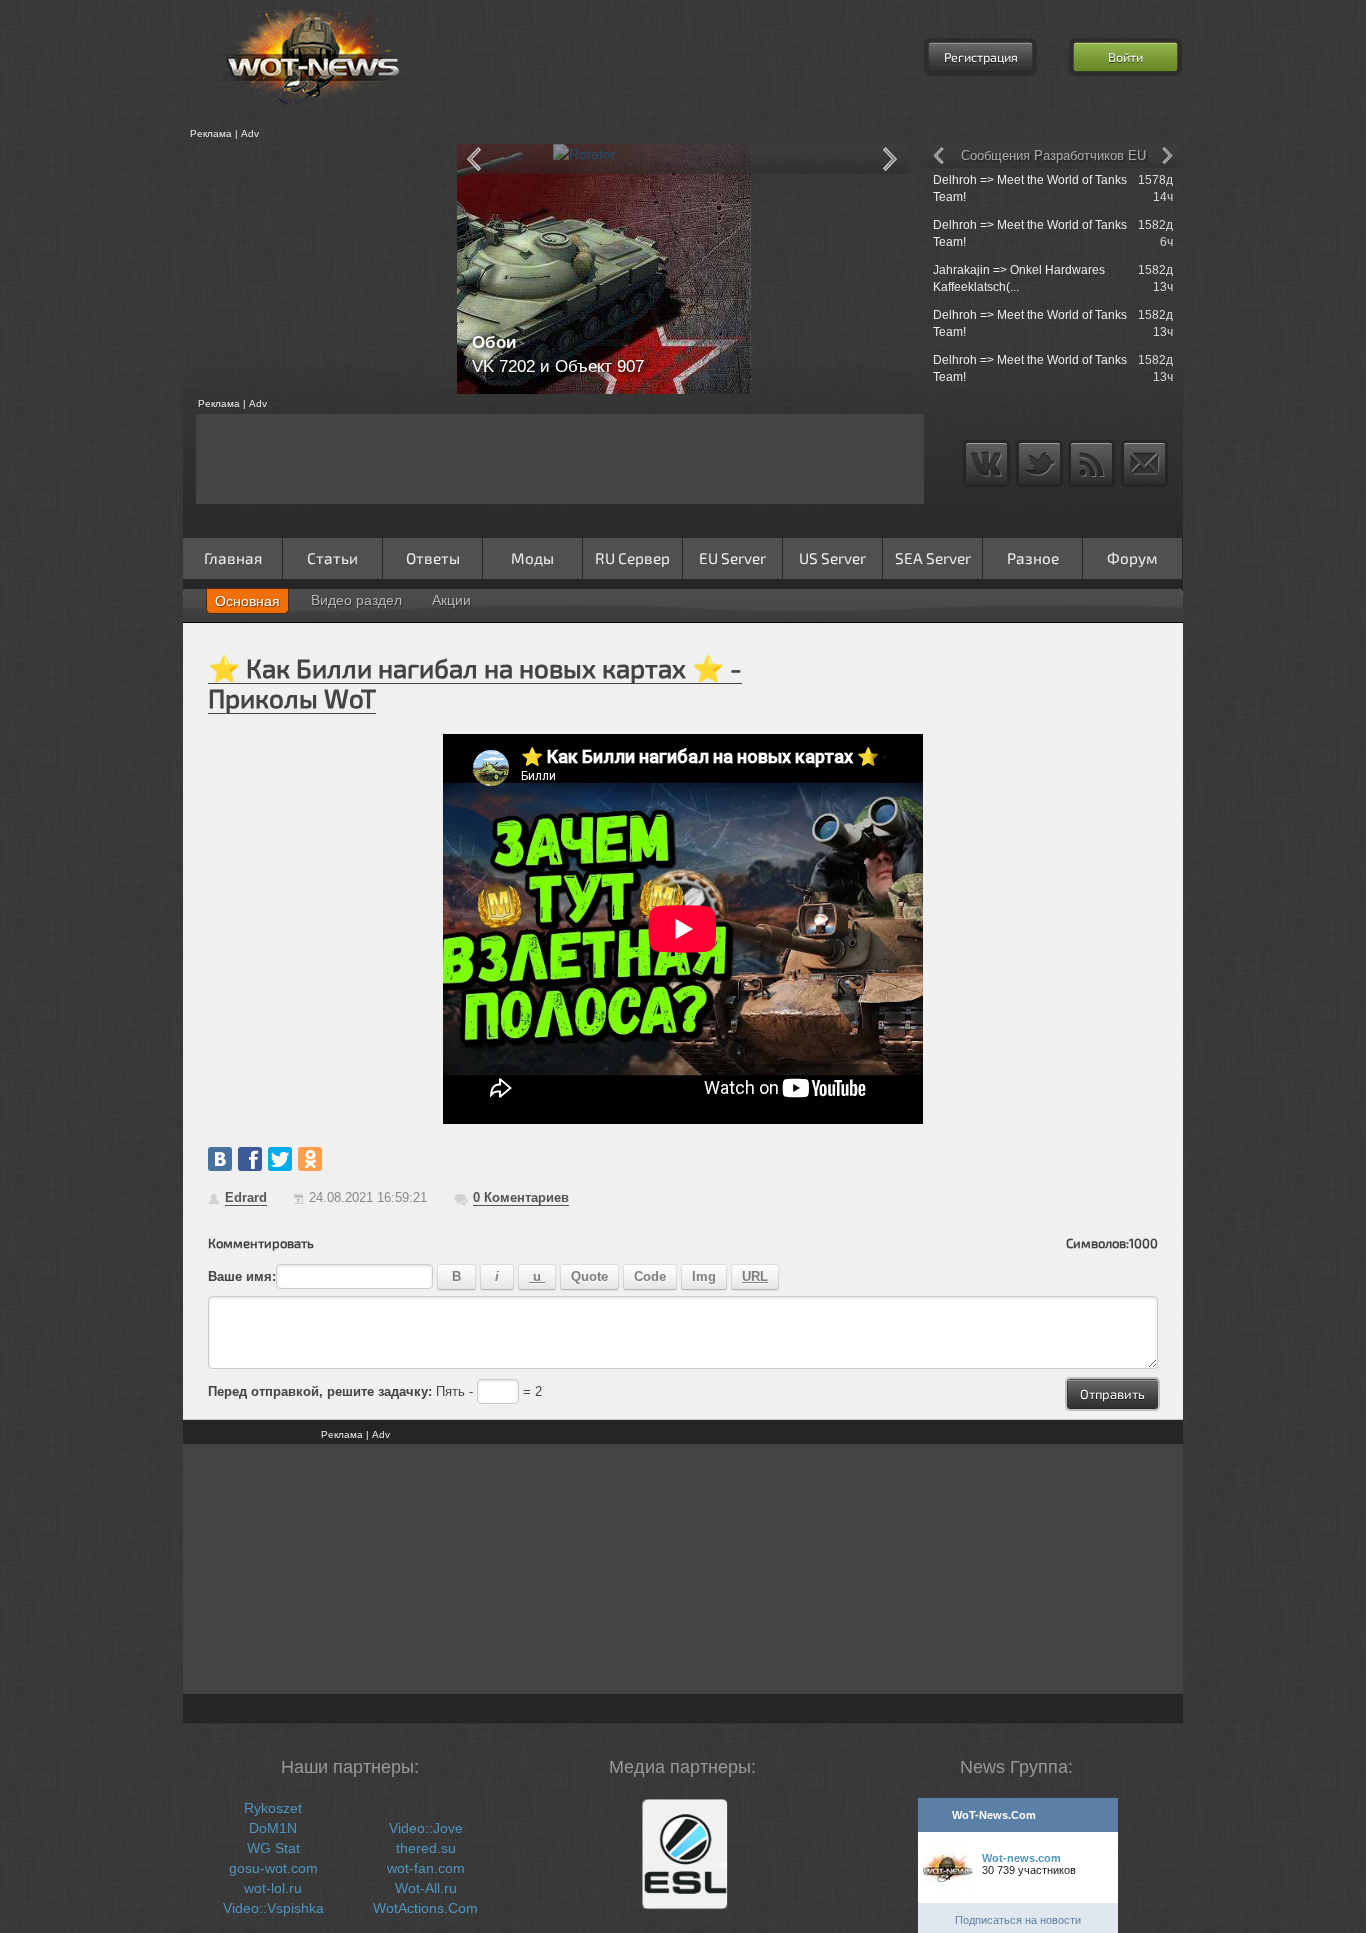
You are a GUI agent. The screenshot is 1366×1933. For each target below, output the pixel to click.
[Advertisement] (313, 269)
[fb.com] (250, 1159)
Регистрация (981, 57)
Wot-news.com (1021, 1858)
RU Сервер (632, 558)
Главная (233, 558)
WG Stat (273, 1848)
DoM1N (273, 1828)
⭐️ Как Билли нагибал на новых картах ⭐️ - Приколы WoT (475, 682)
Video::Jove (426, 1828)
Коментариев (521, 1197)
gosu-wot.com (273, 1868)
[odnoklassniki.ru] (310, 1159)
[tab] (247, 601)
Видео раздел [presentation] (356, 600)
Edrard (246, 1197)
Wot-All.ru (426, 1888)
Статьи (332, 558)
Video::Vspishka (273, 1908)
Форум (1132, 558)
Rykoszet (273, 1808)
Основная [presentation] (247, 601)
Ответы (433, 558)
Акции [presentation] (451, 600)
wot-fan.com (426, 1868)
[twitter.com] (280, 1159)
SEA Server (933, 558)
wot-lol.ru (273, 1888)
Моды (532, 558)
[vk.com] (220, 1159)
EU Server (732, 558)
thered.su (426, 1848)
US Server (832, 558)
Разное (1033, 558)
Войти (1125, 57)
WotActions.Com (425, 1908)
